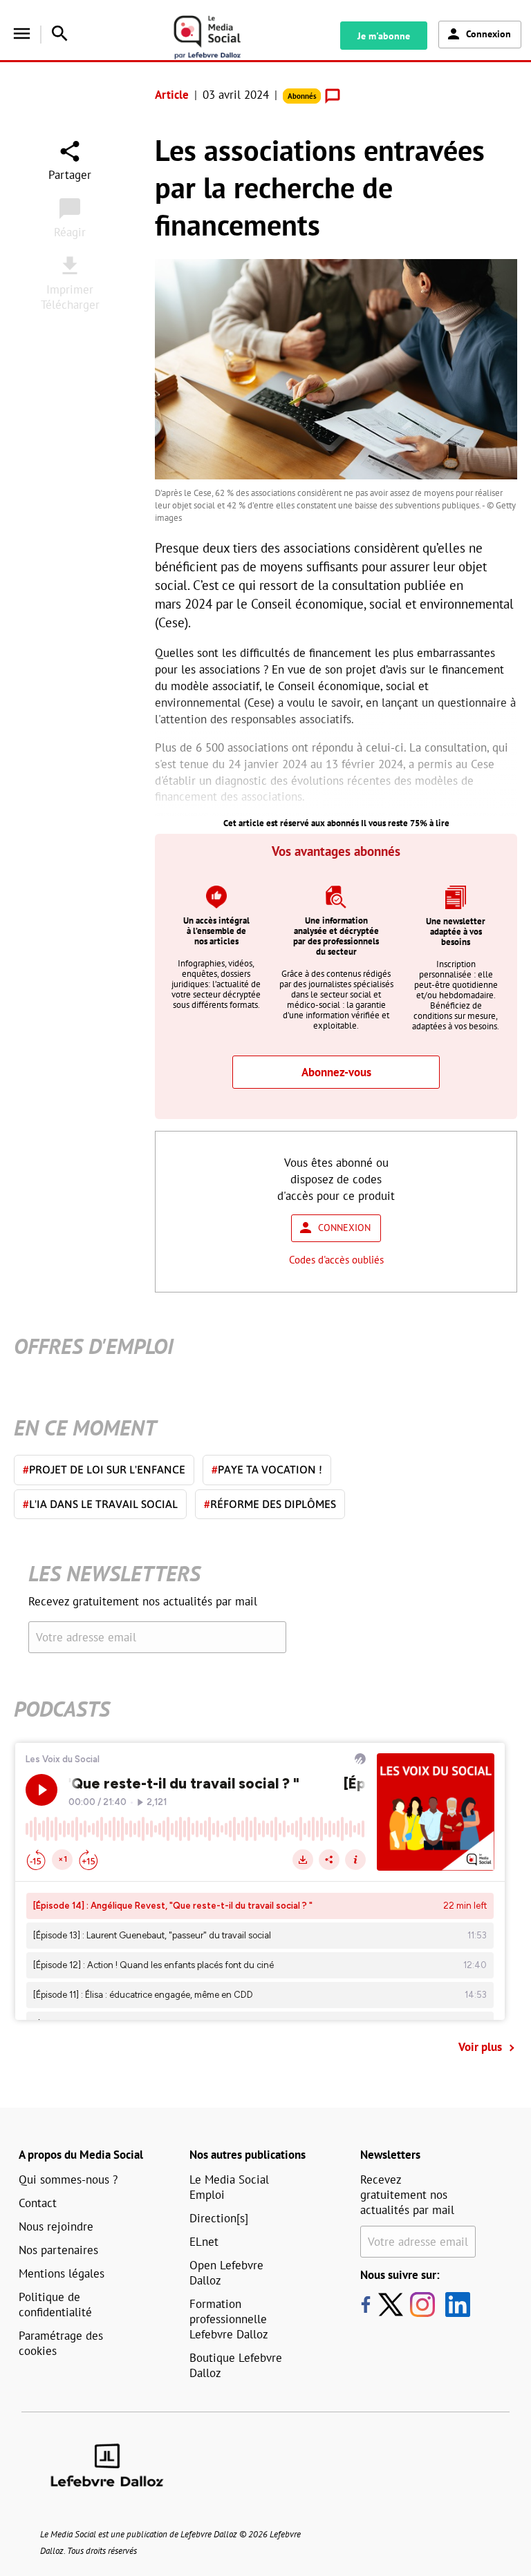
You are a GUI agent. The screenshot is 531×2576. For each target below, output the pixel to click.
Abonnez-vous (336, 1072)
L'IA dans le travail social (100, 1504)
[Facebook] (366, 2305)
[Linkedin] (453, 2305)
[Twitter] (394, 2305)
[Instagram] (422, 2305)
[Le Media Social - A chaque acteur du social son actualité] (223, 38)
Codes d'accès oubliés (336, 1260)
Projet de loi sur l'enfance (104, 1469)
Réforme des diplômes (270, 1504)
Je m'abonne (384, 36)
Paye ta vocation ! (267, 1469)
